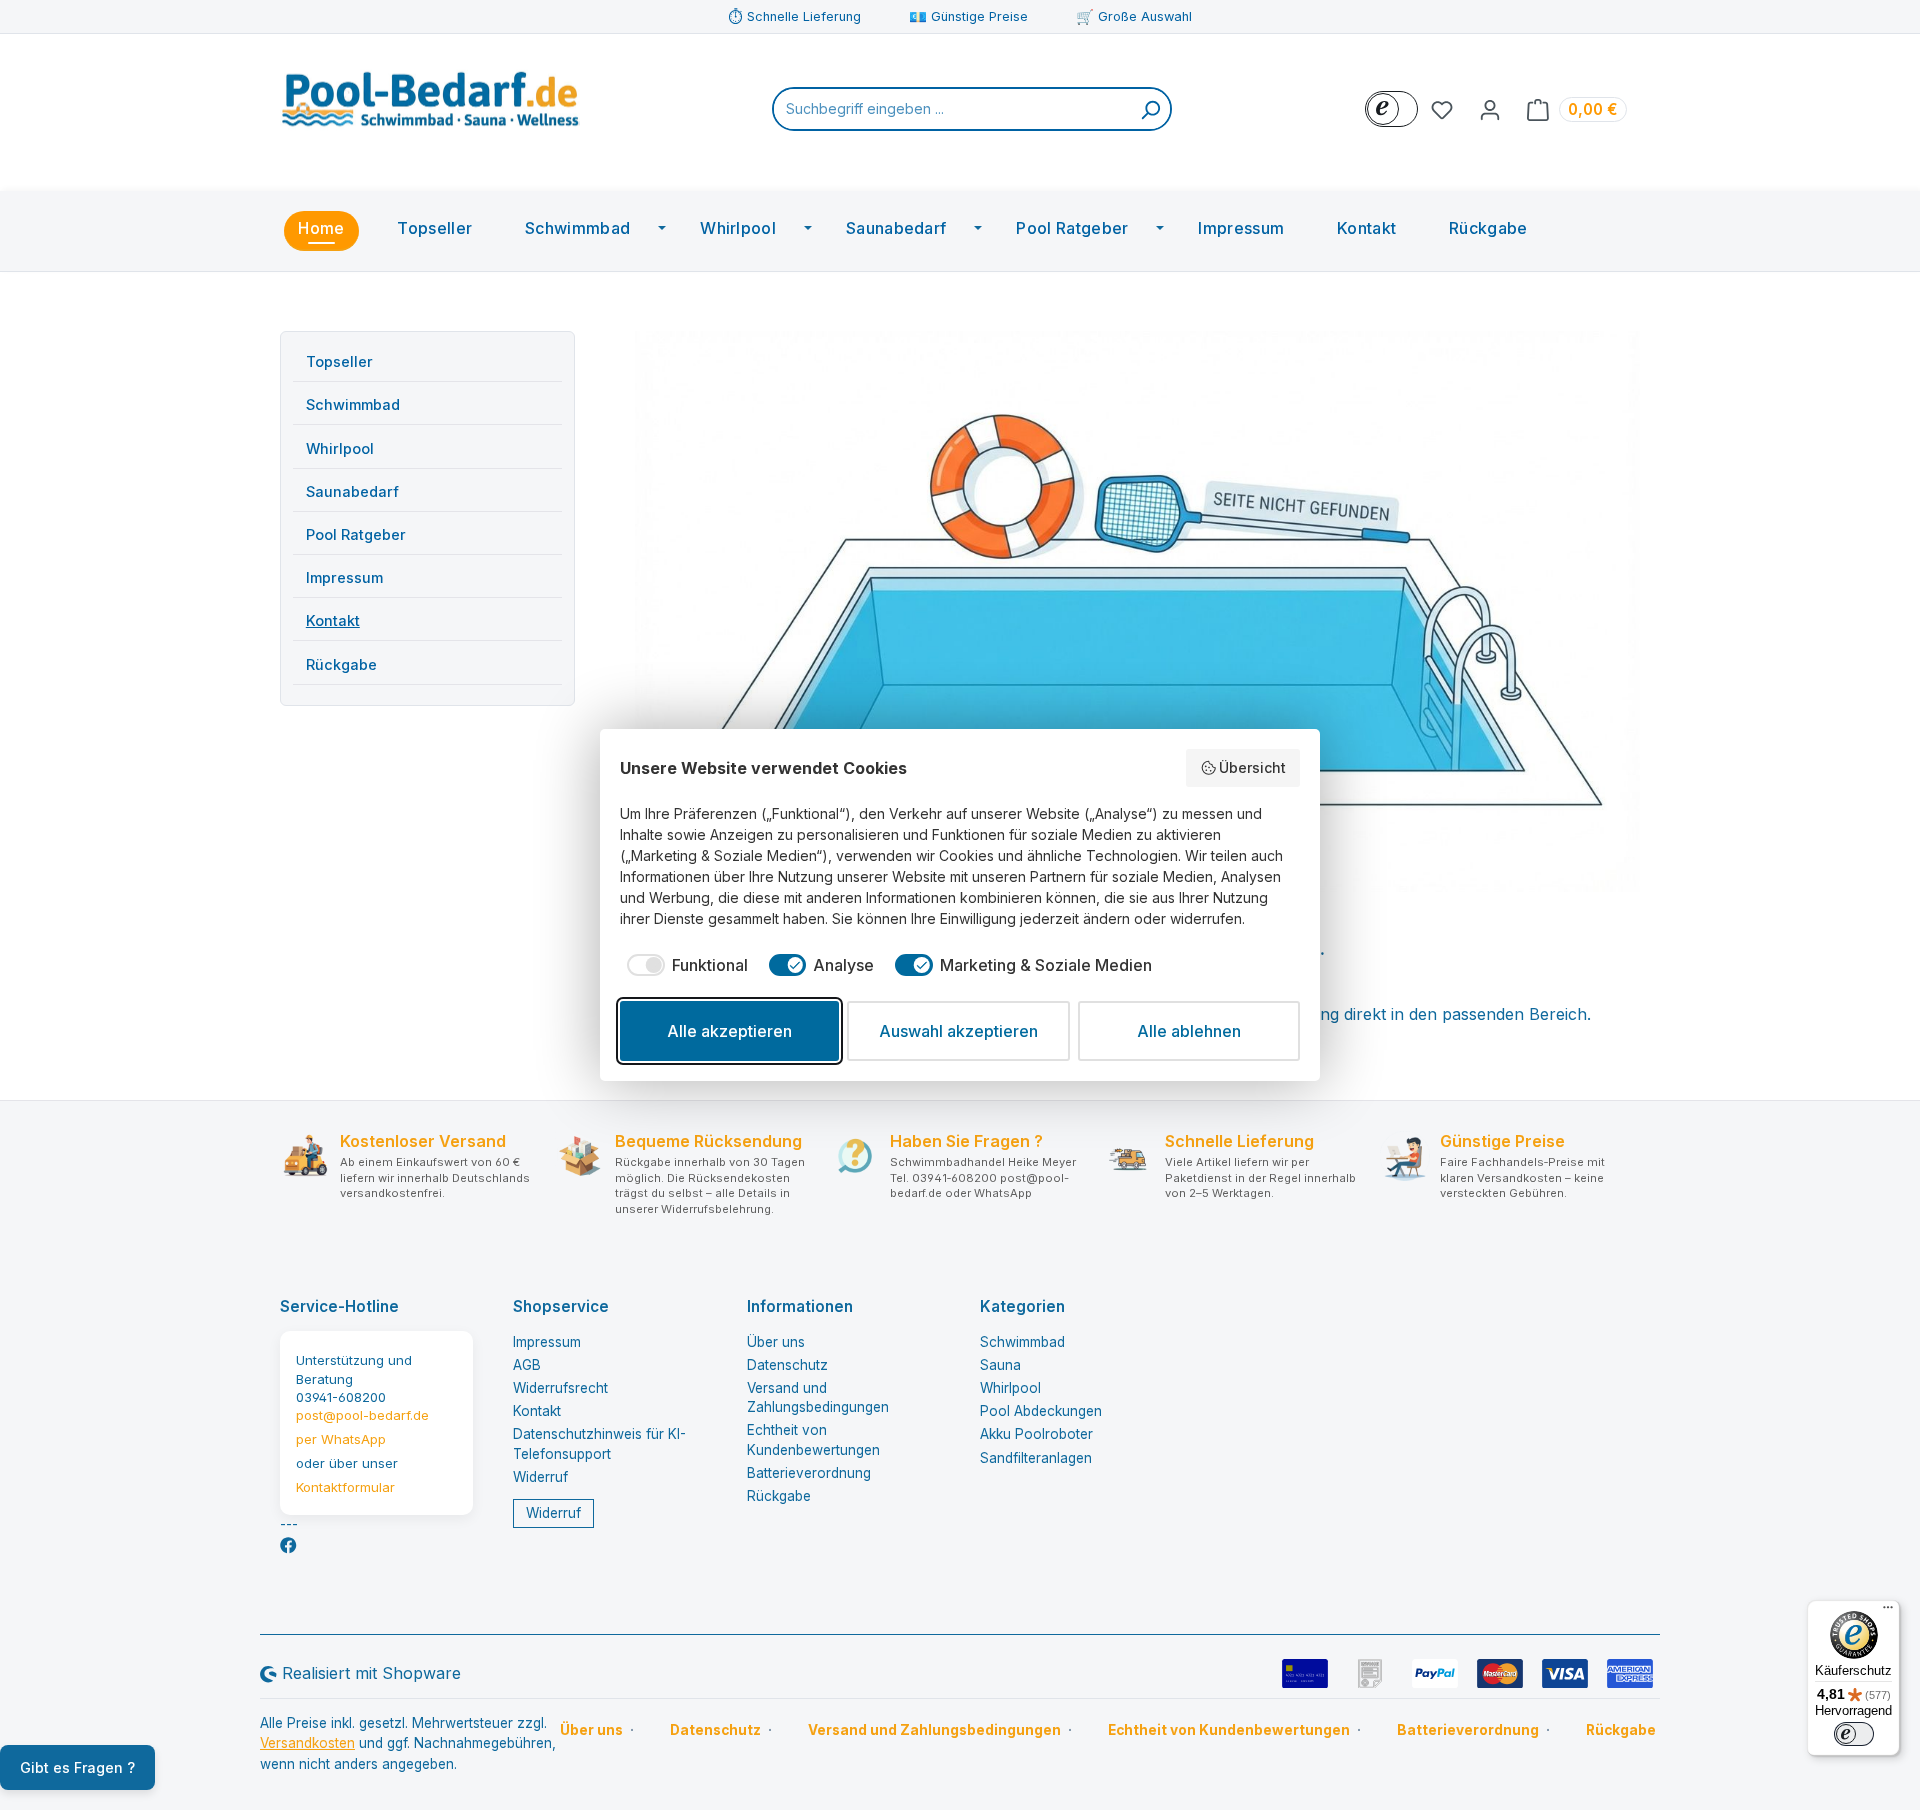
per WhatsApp (341, 1439)
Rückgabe (341, 664)
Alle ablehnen (1189, 1031)
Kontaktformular (345, 1487)
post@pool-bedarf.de (362, 1415)
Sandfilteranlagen (1036, 1458)
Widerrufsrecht (560, 1388)
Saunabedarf (352, 491)
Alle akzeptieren (729, 1031)
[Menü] (1888, 1612)
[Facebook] (288, 1545)
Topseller (339, 361)
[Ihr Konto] (1490, 109)
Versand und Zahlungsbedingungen (934, 1730)
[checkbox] (684, 965)
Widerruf (540, 1477)
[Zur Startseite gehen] (430, 105)
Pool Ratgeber (356, 534)
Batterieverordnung (809, 1473)
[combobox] (952, 109)
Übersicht (1252, 767)
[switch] (1854, 1734)
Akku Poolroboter (1036, 1434)
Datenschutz (787, 1365)
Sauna (1000, 1365)
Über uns (776, 1342)
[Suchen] (1150, 109)
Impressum (344, 577)
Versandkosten (307, 1743)
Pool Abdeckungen (1041, 1411)
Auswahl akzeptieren (958, 1031)
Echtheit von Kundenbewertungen (1229, 1730)
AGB (527, 1365)
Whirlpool (340, 448)
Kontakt (333, 620)
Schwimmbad (353, 404)
